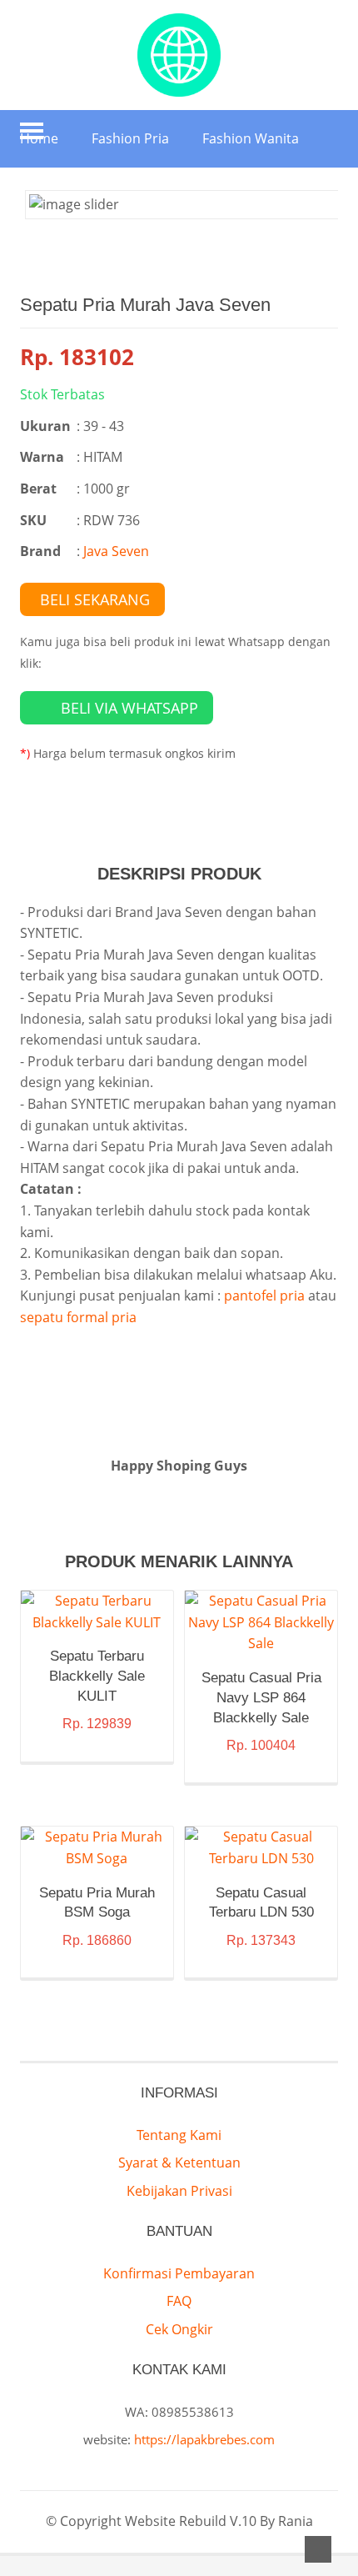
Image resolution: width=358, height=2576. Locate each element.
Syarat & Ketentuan (179, 2163)
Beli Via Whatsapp (129, 708)
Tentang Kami (179, 2135)
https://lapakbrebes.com (204, 2439)
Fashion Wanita (251, 138)
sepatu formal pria (78, 1317)
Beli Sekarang (95, 599)
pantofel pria (264, 1296)
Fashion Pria (130, 138)
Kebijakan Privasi (179, 2191)
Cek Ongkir (179, 2329)
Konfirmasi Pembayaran (179, 2273)
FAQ (179, 2301)
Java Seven (116, 551)
